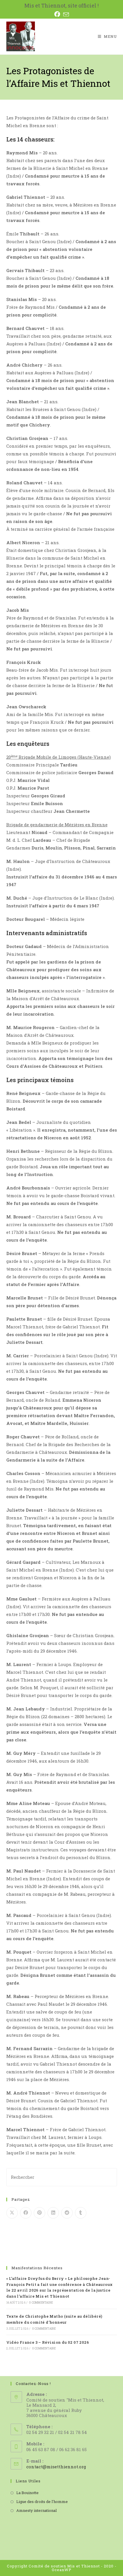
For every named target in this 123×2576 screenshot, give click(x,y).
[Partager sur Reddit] (67, 2213)
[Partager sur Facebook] (26, 2213)
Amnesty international (36, 2510)
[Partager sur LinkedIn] (53, 2213)
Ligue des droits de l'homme (42, 2502)
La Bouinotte (27, 2493)
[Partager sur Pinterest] (39, 2213)
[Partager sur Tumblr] (81, 2213)
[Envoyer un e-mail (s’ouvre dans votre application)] (66, 14)
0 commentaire (41, 2303)
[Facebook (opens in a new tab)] (58, 14)
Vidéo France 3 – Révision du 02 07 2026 (48, 2342)
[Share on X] (12, 2213)
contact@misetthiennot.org (56, 2467)
